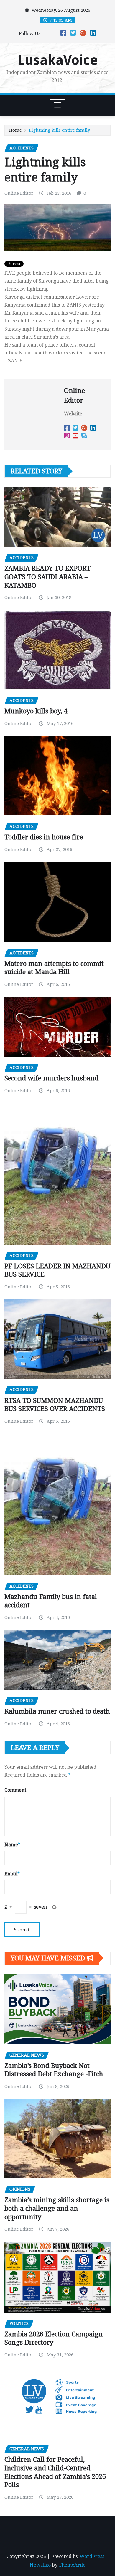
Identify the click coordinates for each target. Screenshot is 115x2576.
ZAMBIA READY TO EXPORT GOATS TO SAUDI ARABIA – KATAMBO (47, 577)
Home (15, 130)
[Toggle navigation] (58, 105)
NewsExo (40, 2565)
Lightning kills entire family (59, 130)
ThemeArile (72, 2565)
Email (12, 1874)
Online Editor (19, 193)
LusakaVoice (58, 60)
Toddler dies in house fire (44, 837)
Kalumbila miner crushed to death (57, 1711)
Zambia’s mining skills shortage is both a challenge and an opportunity (57, 2208)
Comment (15, 1790)
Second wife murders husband (51, 1078)
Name (12, 1845)
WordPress (92, 2556)
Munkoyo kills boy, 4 (36, 711)
